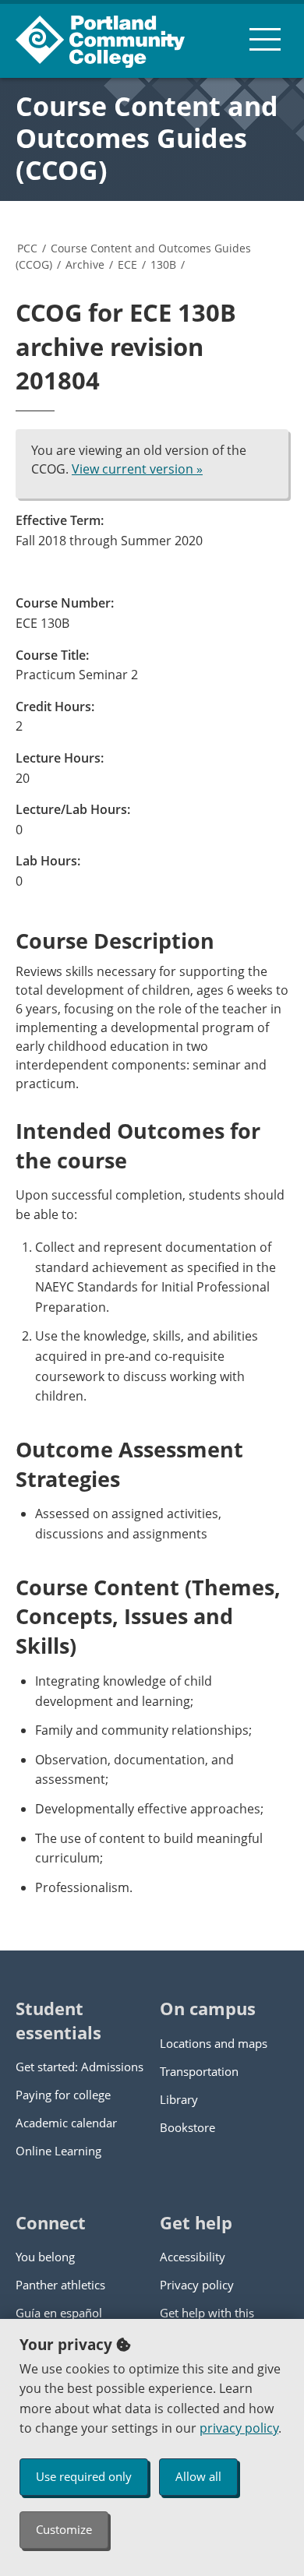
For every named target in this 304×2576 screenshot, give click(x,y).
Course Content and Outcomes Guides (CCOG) (147, 138)
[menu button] (265, 39)
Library (179, 2099)
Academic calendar (66, 2123)
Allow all (198, 2476)
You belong (45, 2257)
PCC (27, 248)
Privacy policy (197, 2285)
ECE (127, 264)
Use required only (84, 2476)
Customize (64, 2529)
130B (163, 264)
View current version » (137, 469)
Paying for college (63, 2095)
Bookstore (187, 2127)
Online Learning (58, 2151)
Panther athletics (60, 2285)
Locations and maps (214, 2043)
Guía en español (59, 2313)
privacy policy (239, 2428)
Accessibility (193, 2257)
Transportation (199, 2071)
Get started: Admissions (80, 2067)
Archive (85, 264)
